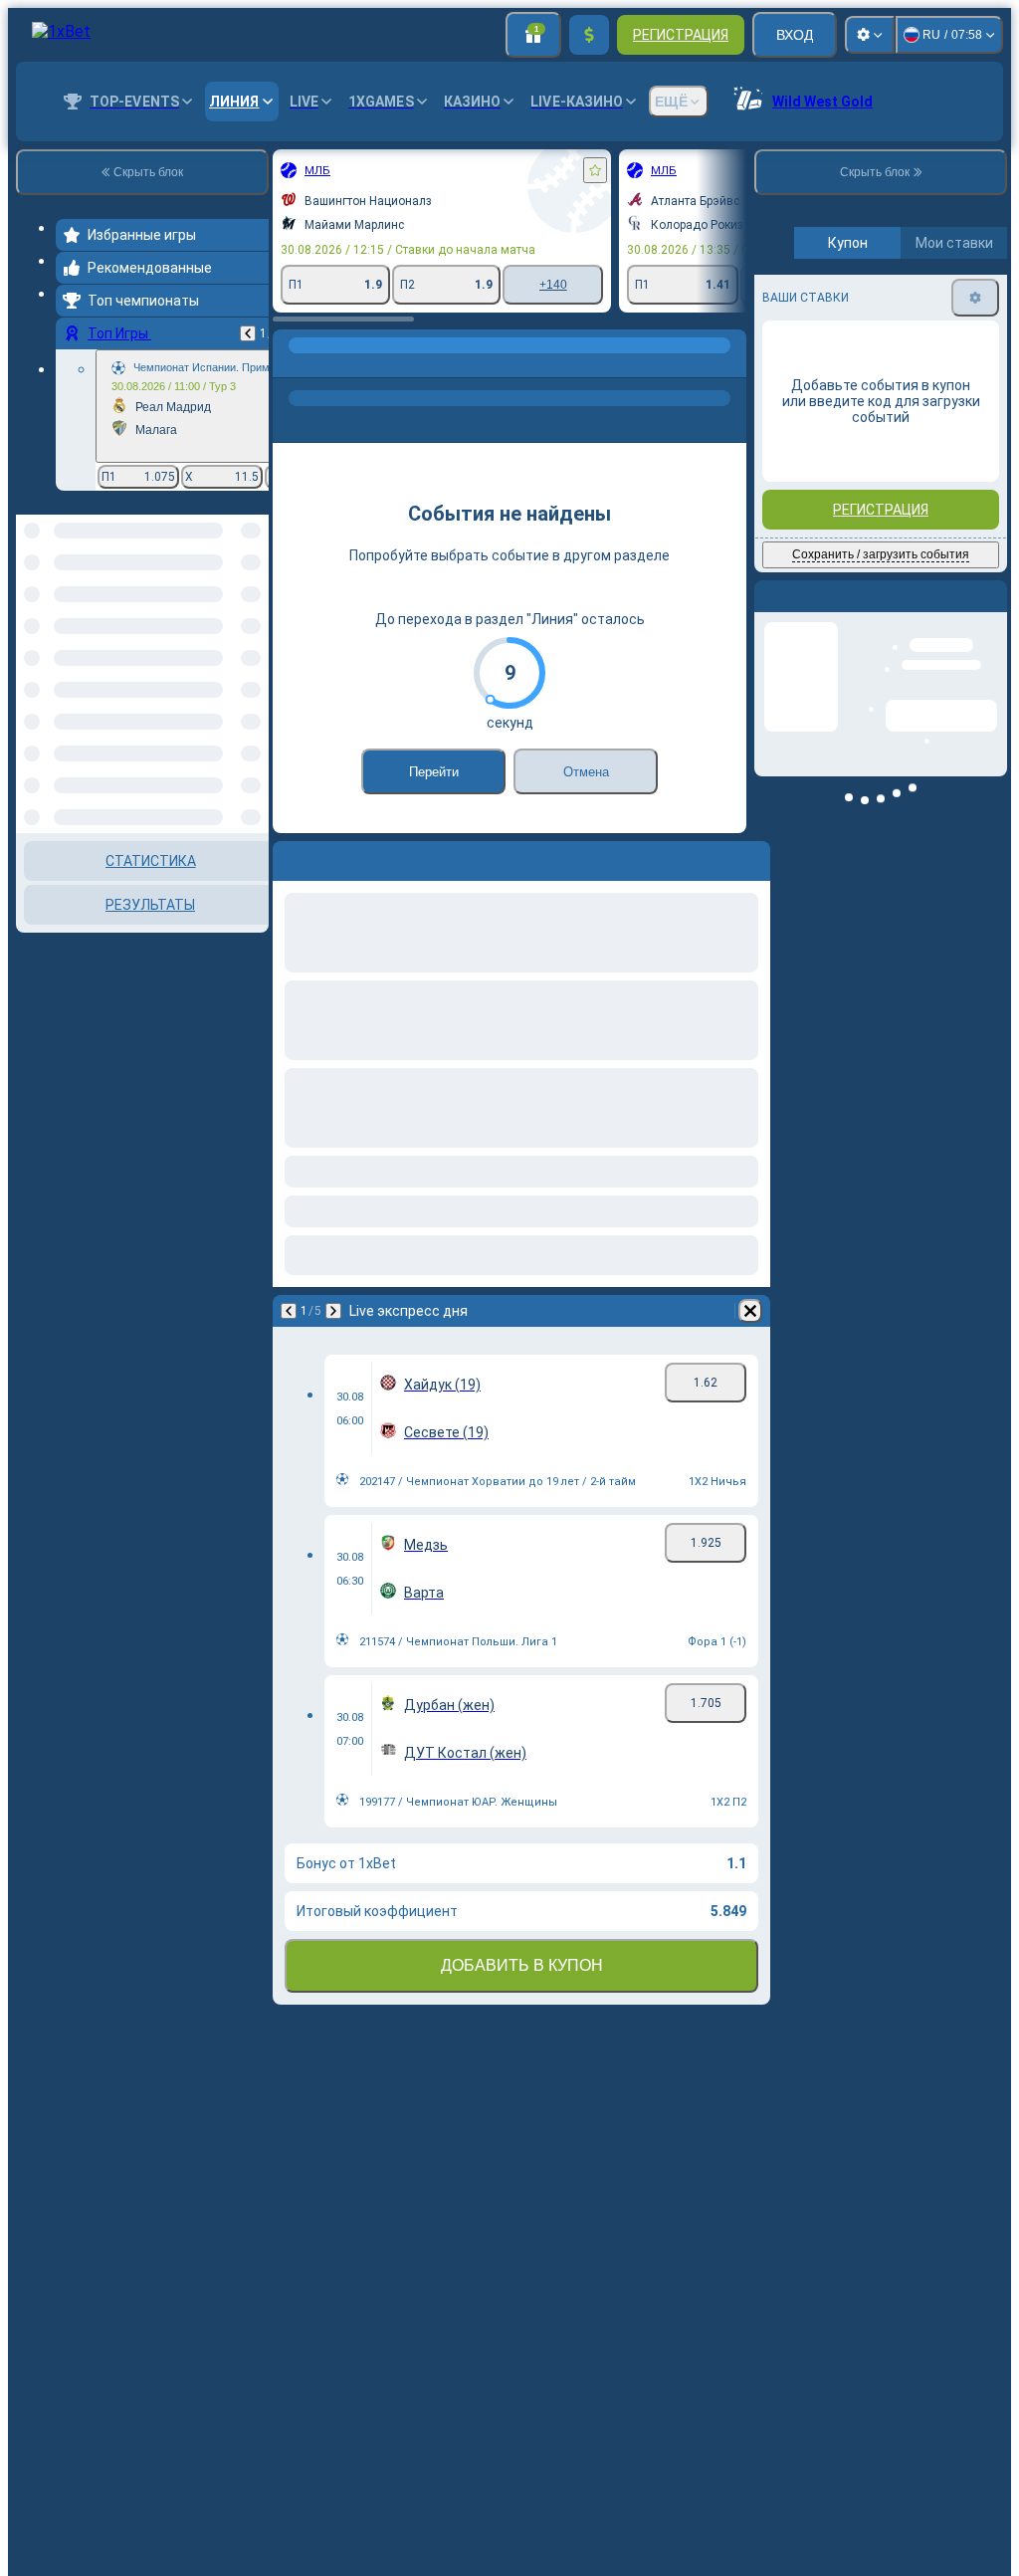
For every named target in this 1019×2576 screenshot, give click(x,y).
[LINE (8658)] (293, 365)
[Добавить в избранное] (595, 170)
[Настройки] (870, 35)
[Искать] (728, 365)
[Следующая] (333, 1311)
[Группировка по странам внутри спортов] (252, 617)
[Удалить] (750, 1311)
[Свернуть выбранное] (227, 617)
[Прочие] (516, 365)
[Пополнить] (589, 35)
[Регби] (330, 365)
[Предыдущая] (248, 333)
